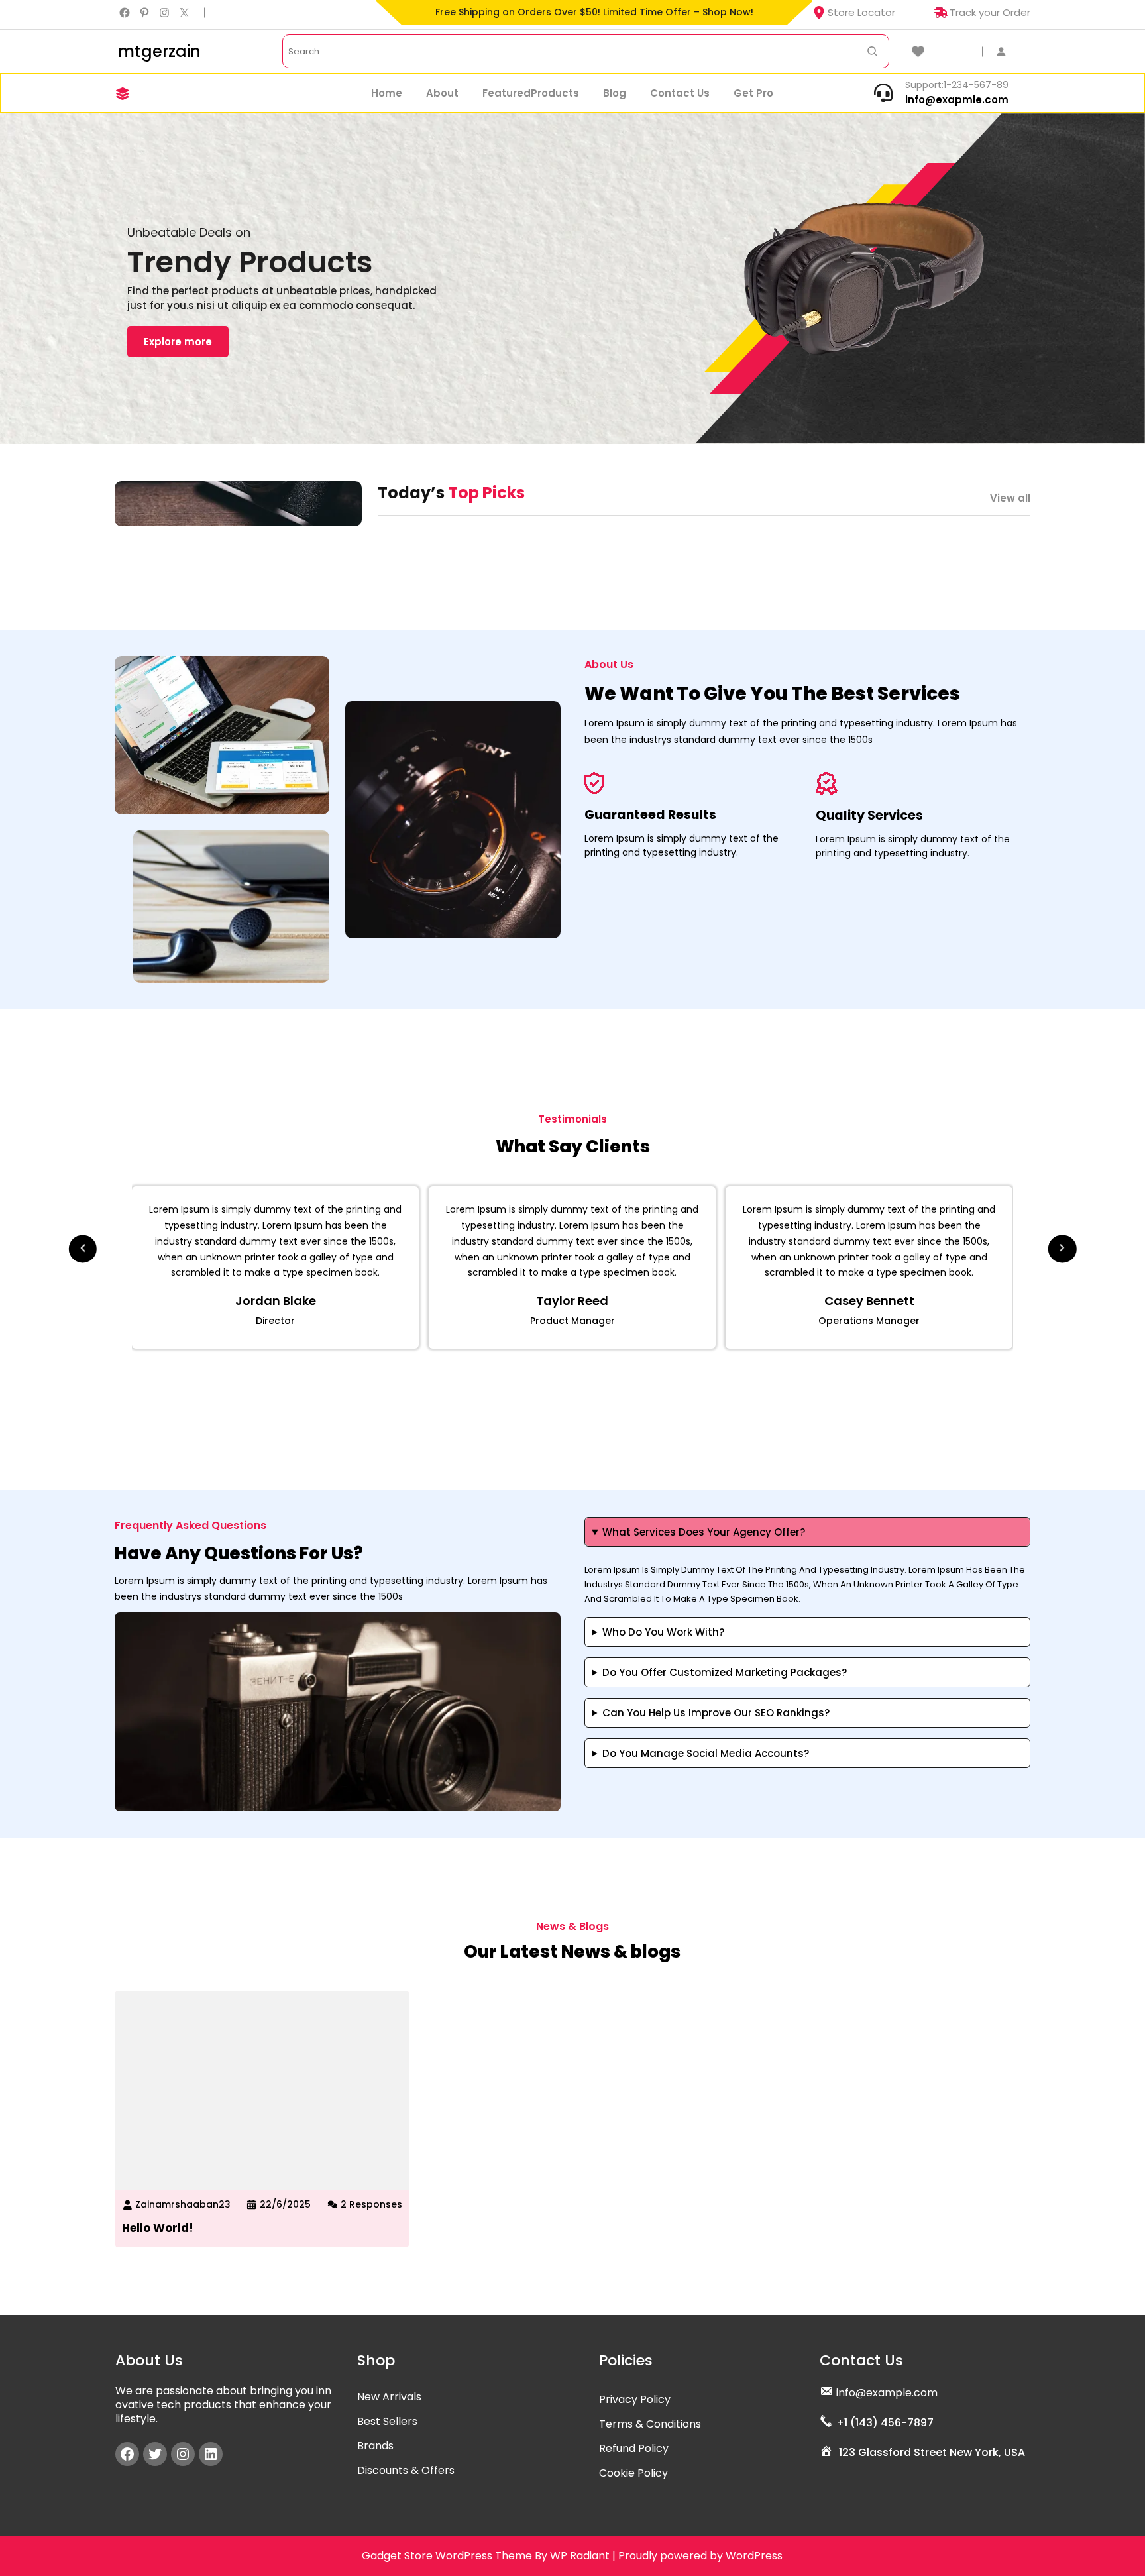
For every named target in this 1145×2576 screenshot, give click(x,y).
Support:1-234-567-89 (957, 85)
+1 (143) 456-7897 (885, 2423)
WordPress (754, 2556)
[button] (83, 1244)
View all (1010, 498)
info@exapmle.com (957, 100)
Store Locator (861, 12)
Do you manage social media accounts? (706, 1753)
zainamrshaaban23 (183, 2204)
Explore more (178, 342)
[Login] (1008, 51)
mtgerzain (159, 51)
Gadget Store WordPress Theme (447, 2556)
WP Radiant (580, 2556)
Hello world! (158, 2228)
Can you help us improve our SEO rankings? (716, 1713)
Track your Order (990, 12)
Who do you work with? (663, 1632)
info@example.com (887, 2393)
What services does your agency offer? (704, 1532)
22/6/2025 (285, 2204)
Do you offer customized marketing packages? (725, 1672)
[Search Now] (872, 51)
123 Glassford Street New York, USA (932, 2452)
